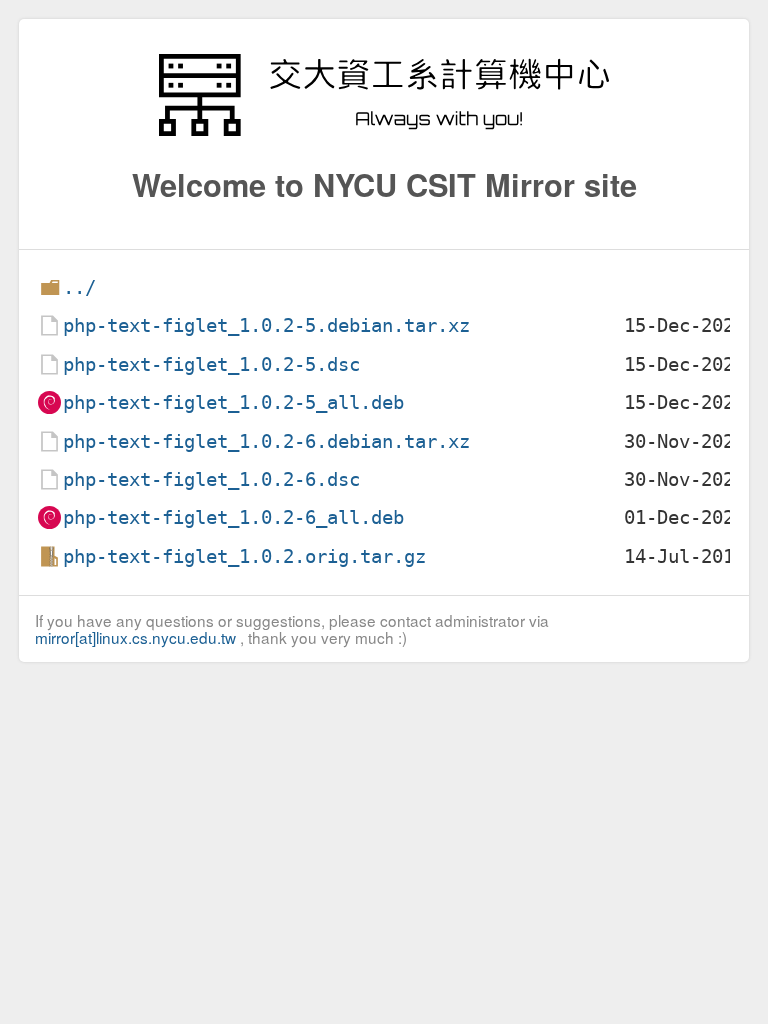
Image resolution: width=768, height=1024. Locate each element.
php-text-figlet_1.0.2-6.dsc (211, 479)
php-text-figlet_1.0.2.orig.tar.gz (244, 556)
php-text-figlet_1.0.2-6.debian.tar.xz (266, 441)
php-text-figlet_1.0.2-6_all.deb (233, 517)
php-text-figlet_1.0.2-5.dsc (211, 364)
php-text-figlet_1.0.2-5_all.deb (233, 402)
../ (79, 287)
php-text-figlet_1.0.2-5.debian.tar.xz (266, 325)
